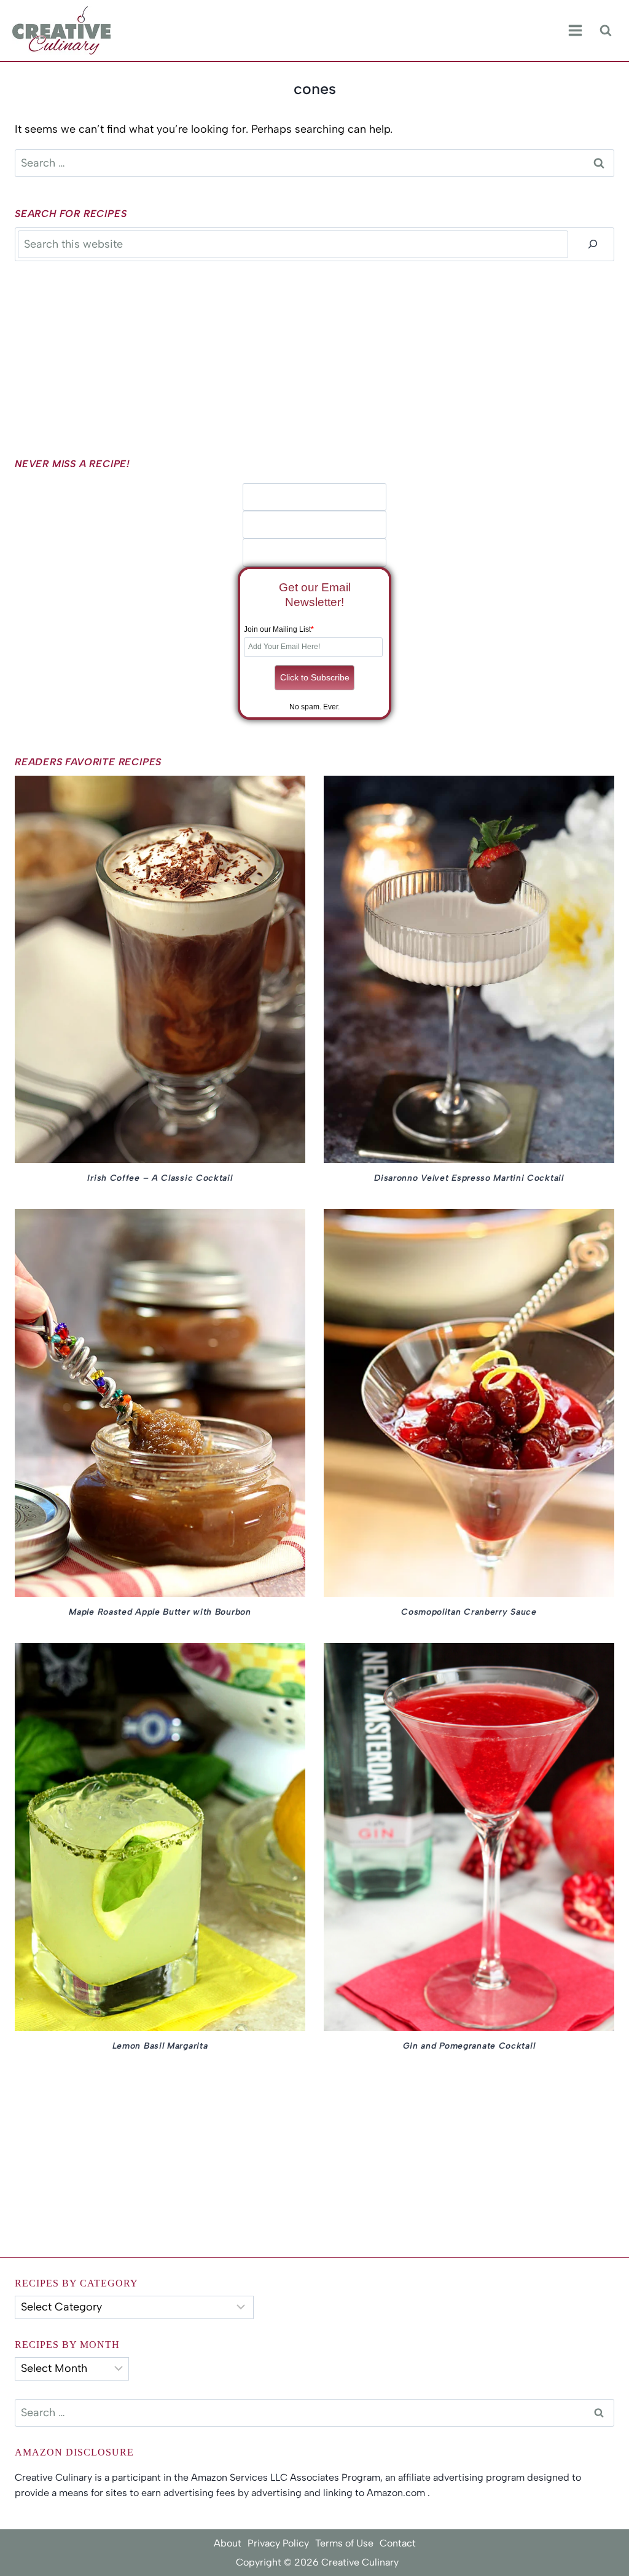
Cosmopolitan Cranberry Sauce (469, 1612)
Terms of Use (344, 2543)
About (228, 2543)
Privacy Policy (278, 2543)
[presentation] (160, 970)
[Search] (593, 244)
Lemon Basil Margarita (160, 2046)
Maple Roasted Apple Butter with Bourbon (160, 1612)
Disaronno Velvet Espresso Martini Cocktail (469, 1178)
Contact (398, 2543)
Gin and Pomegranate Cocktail (469, 2046)
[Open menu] (575, 31)
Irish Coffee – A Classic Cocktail (160, 1178)
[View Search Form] (605, 30)
